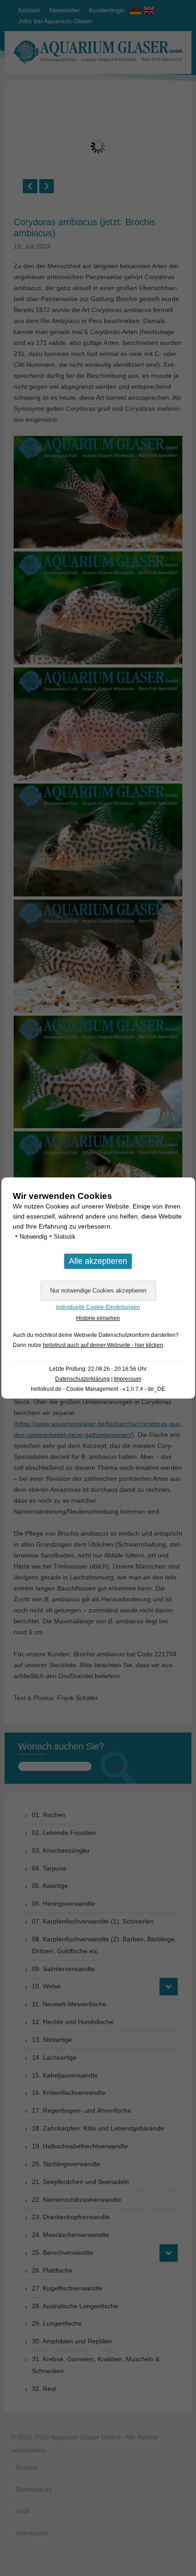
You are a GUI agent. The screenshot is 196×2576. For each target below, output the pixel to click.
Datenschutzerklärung (83, 1379)
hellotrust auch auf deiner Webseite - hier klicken (103, 1345)
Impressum (128, 1379)
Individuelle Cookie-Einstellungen (98, 1307)
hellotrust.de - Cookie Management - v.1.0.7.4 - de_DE (98, 1389)
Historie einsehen (98, 1318)
